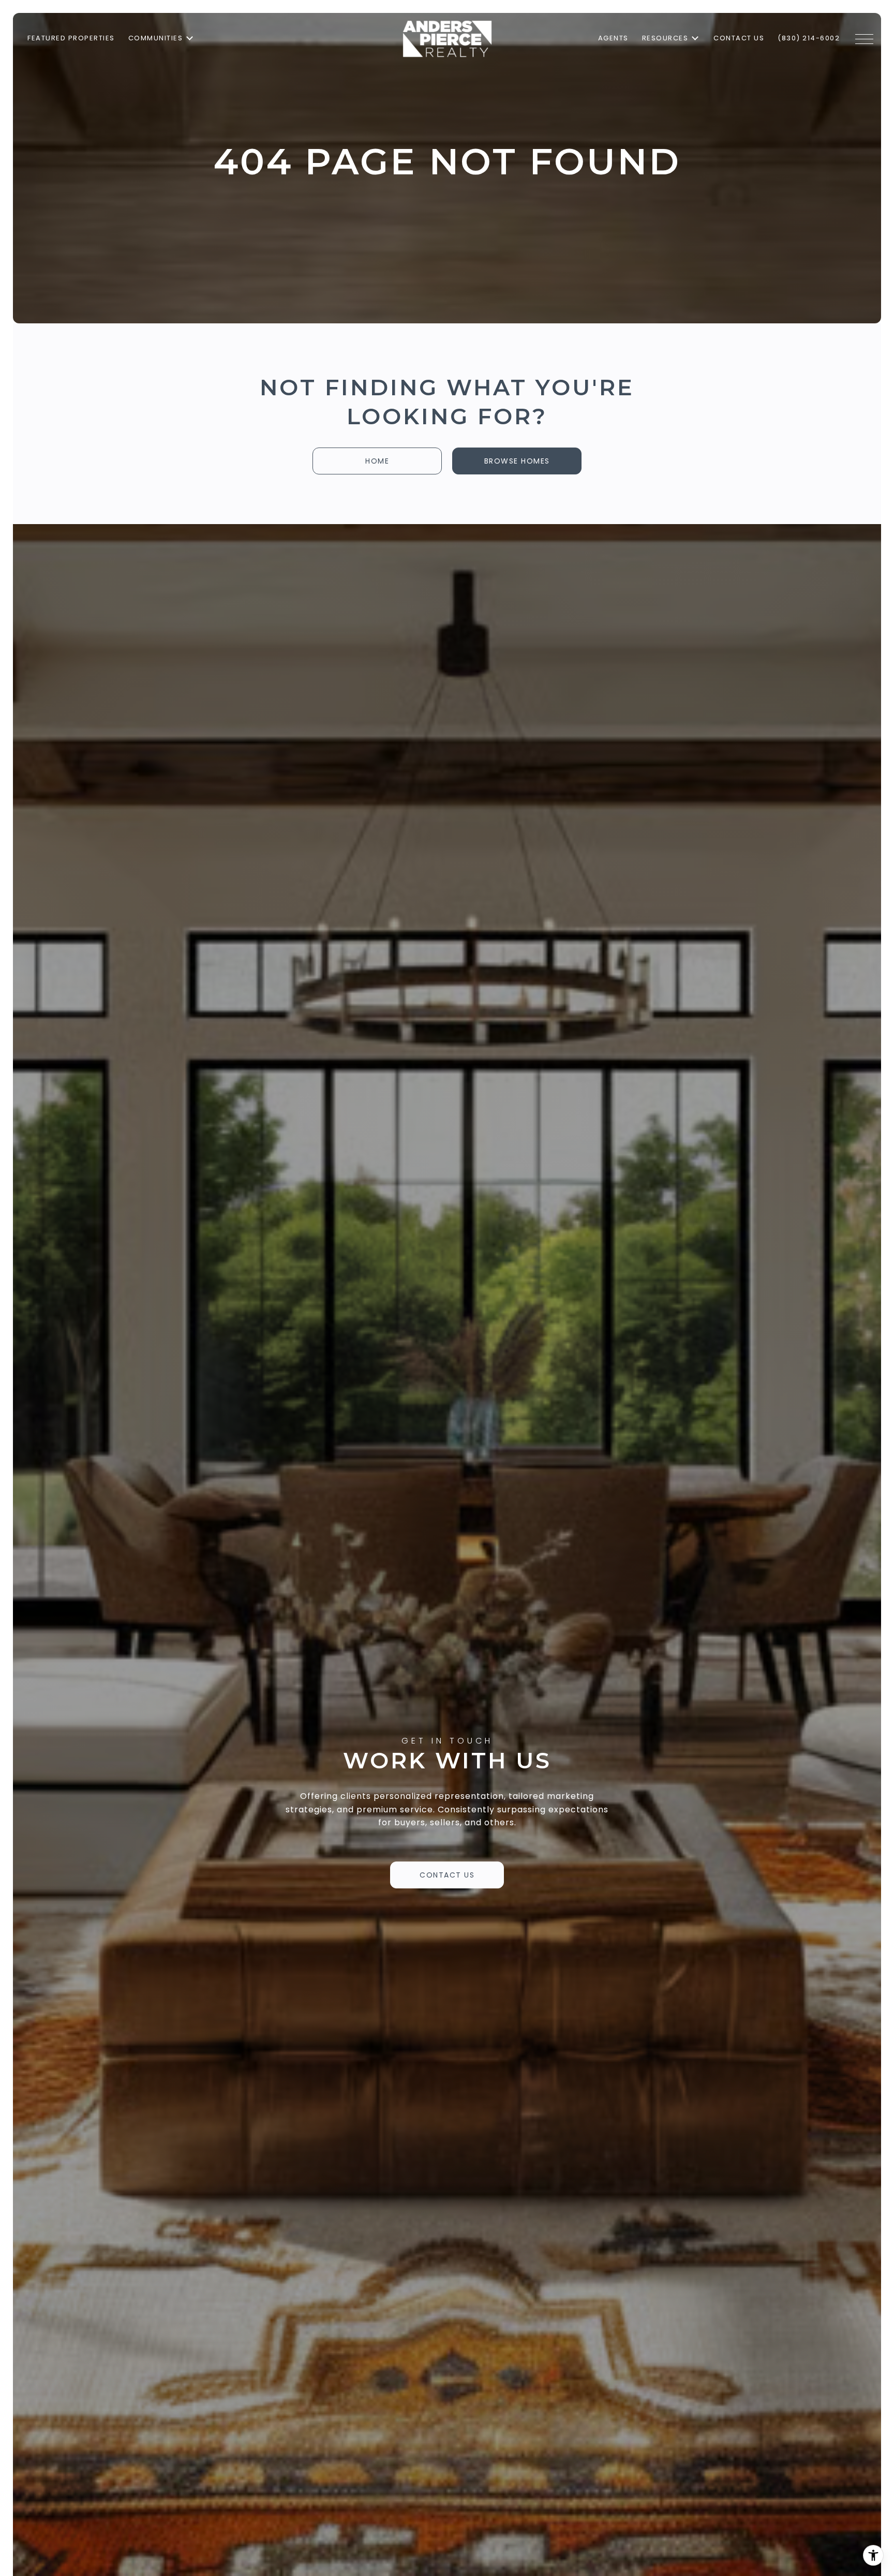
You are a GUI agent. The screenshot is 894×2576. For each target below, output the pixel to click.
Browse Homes (517, 461)
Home (377, 461)
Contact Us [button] (447, 1875)
